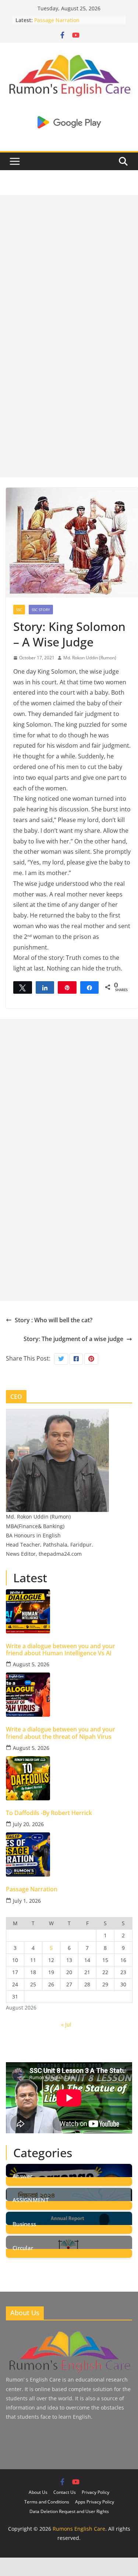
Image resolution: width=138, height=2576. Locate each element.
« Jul (66, 2024)
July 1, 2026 (27, 1901)
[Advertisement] (69, 264)
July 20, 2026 (28, 1824)
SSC (19, 610)
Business (24, 2223)
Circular (23, 2247)
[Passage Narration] (69, 1854)
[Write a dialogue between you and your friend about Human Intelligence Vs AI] (69, 1611)
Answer (23, 2175)
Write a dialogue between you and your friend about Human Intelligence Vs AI (61, 1650)
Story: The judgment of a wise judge (73, 1339)
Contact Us (65, 2492)
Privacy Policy (95, 2492)
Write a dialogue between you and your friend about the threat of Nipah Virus (61, 1733)
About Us (38, 2492)
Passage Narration (57, 20)
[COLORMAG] (69, 2332)
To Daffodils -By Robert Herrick (49, 1813)
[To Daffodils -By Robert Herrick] (69, 1778)
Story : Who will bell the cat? (54, 1320)
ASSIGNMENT (31, 2199)
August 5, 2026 (31, 1664)
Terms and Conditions (47, 2502)
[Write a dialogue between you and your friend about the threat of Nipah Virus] (69, 1695)
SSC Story (41, 610)
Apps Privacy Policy (95, 2502)
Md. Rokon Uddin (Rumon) (90, 658)
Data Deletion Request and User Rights (69, 2511)
